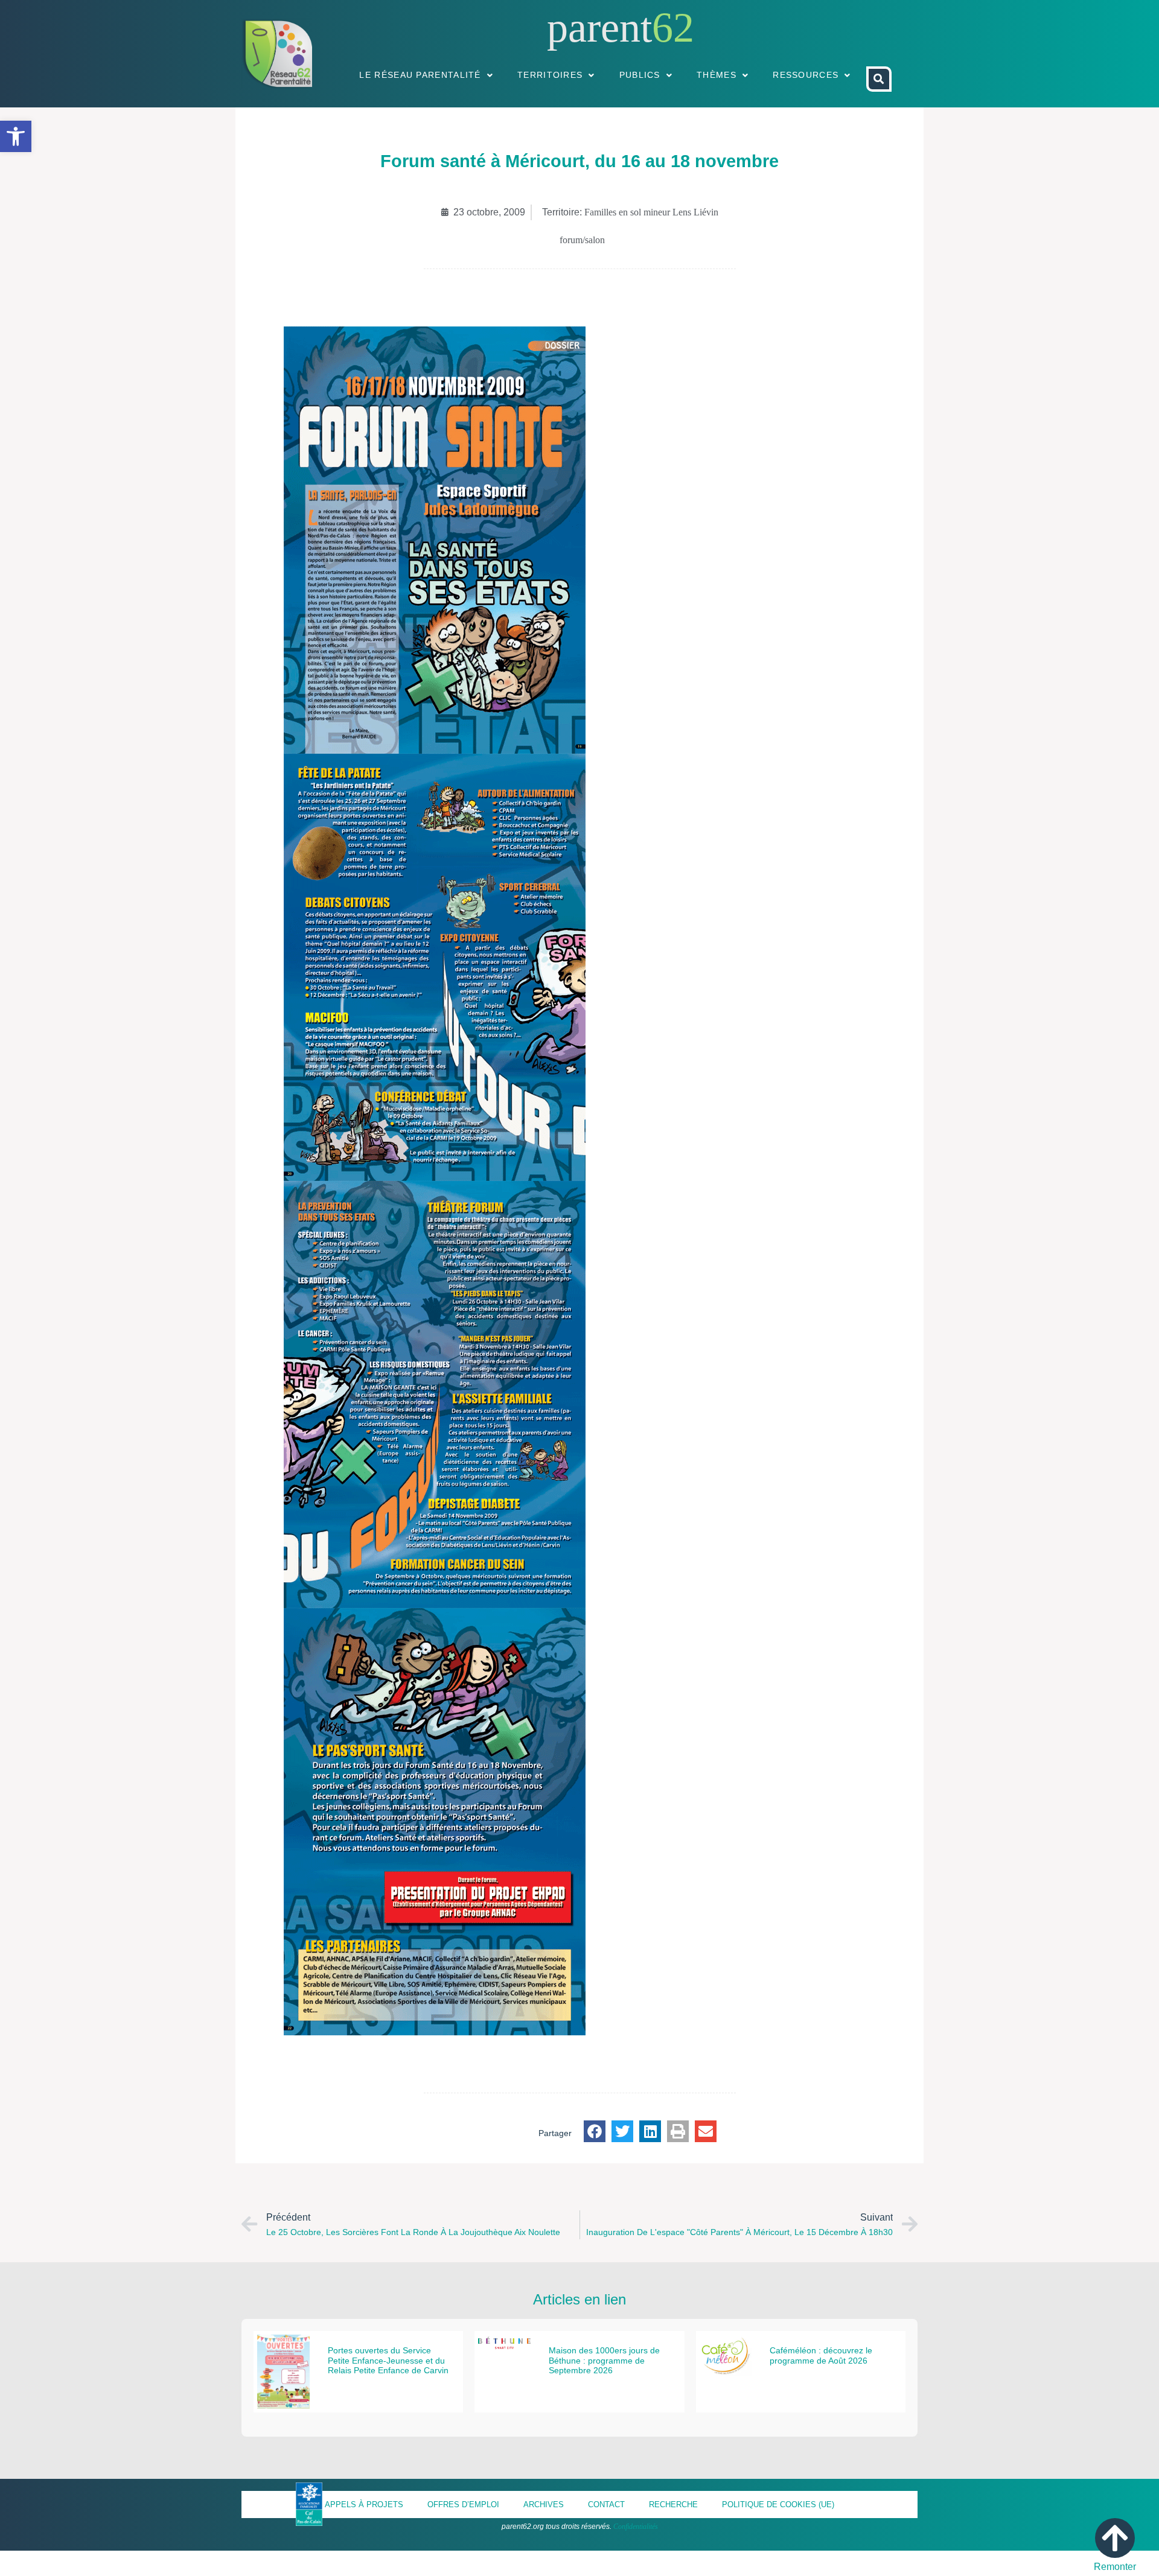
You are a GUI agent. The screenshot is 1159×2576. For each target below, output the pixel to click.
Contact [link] (606, 2504)
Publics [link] (640, 75)
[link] (16, 136)
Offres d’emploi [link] (463, 2504)
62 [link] (673, 27)
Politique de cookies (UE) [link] (778, 2504)
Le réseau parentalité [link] (420, 75)
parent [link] (599, 27)
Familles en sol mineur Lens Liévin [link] (651, 212)
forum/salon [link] (582, 240)
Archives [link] (544, 2504)
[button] (595, 2131)
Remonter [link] (1115, 2567)
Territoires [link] (550, 75)
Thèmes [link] (717, 75)
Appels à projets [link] (364, 2504)
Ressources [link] (806, 75)
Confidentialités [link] (636, 2527)
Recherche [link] (673, 2504)
